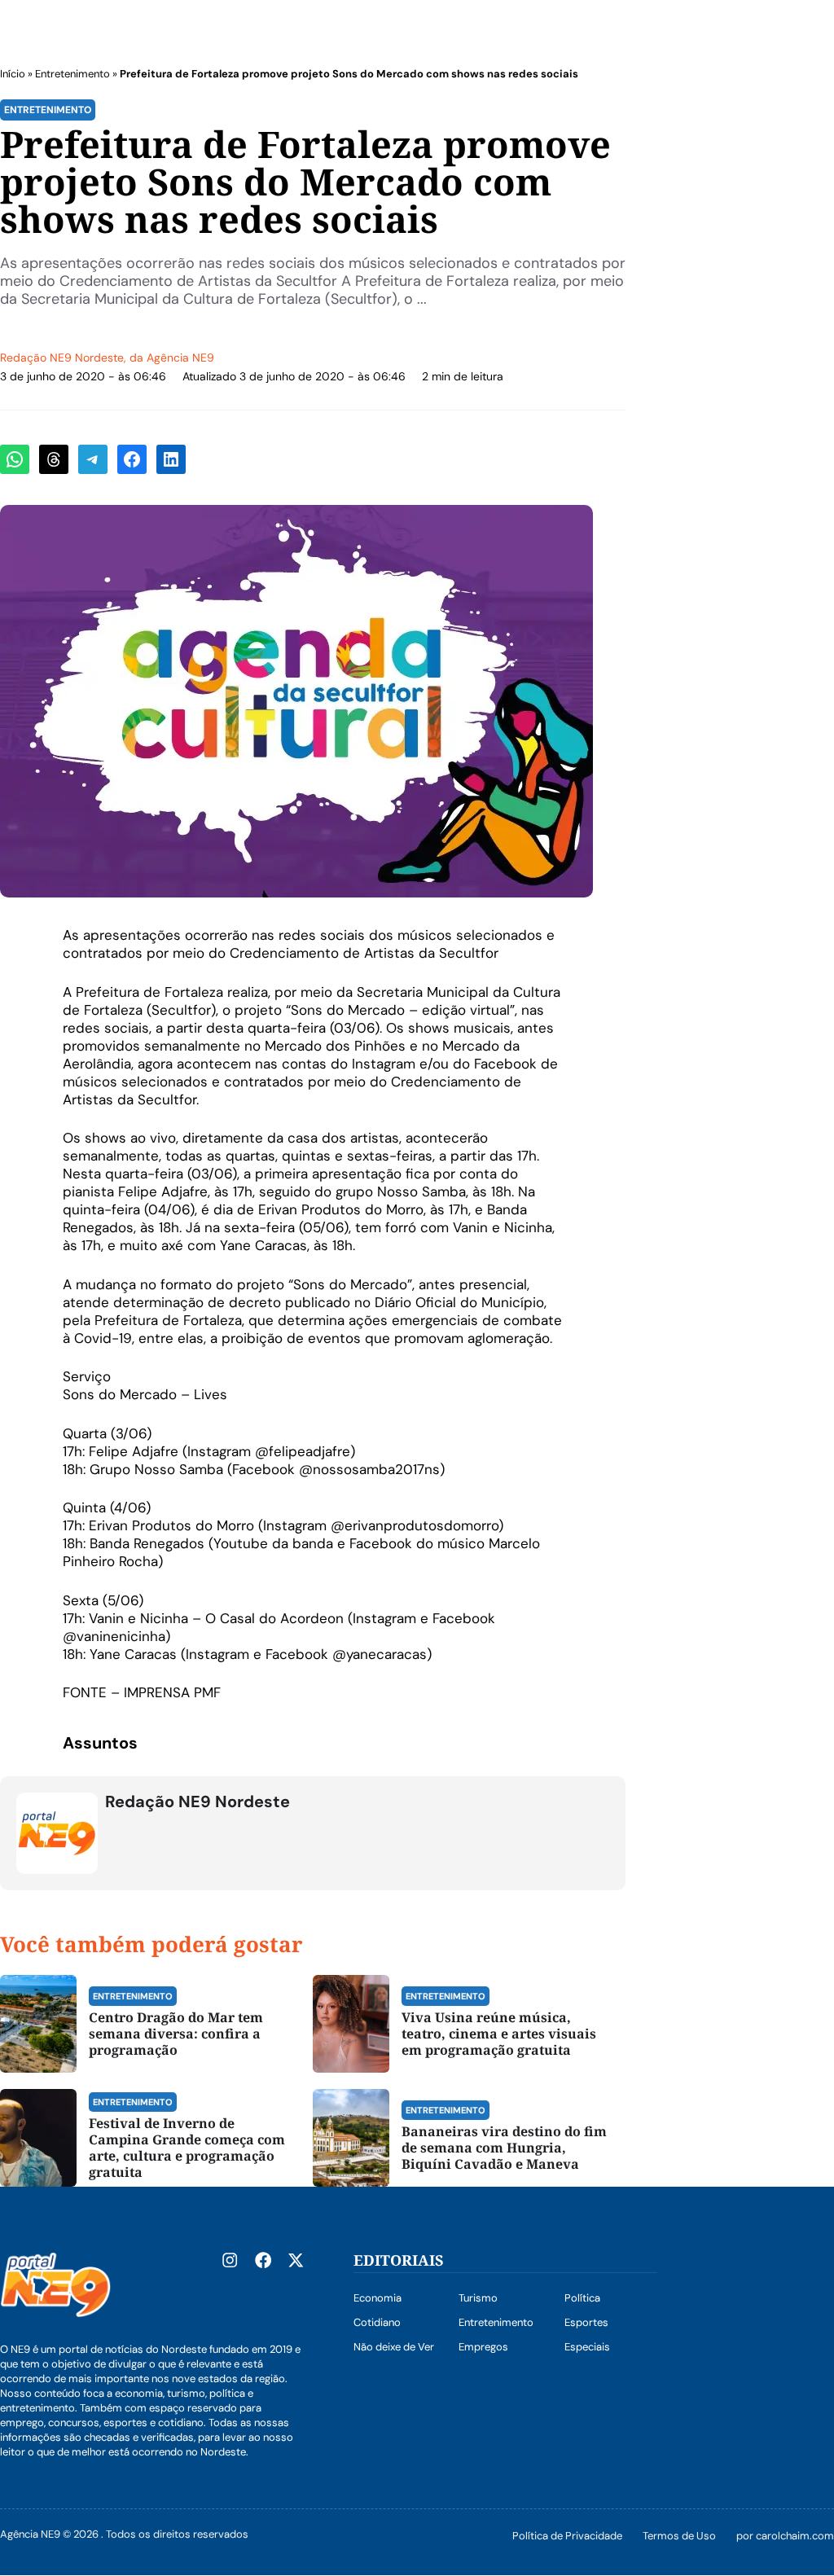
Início (13, 74)
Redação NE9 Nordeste (62, 358)
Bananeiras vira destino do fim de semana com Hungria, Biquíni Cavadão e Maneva (504, 2148)
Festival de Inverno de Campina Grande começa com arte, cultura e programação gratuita (187, 2148)
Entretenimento (72, 74)
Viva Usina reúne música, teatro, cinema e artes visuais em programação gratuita (499, 2034)
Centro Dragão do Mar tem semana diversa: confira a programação (176, 2034)
